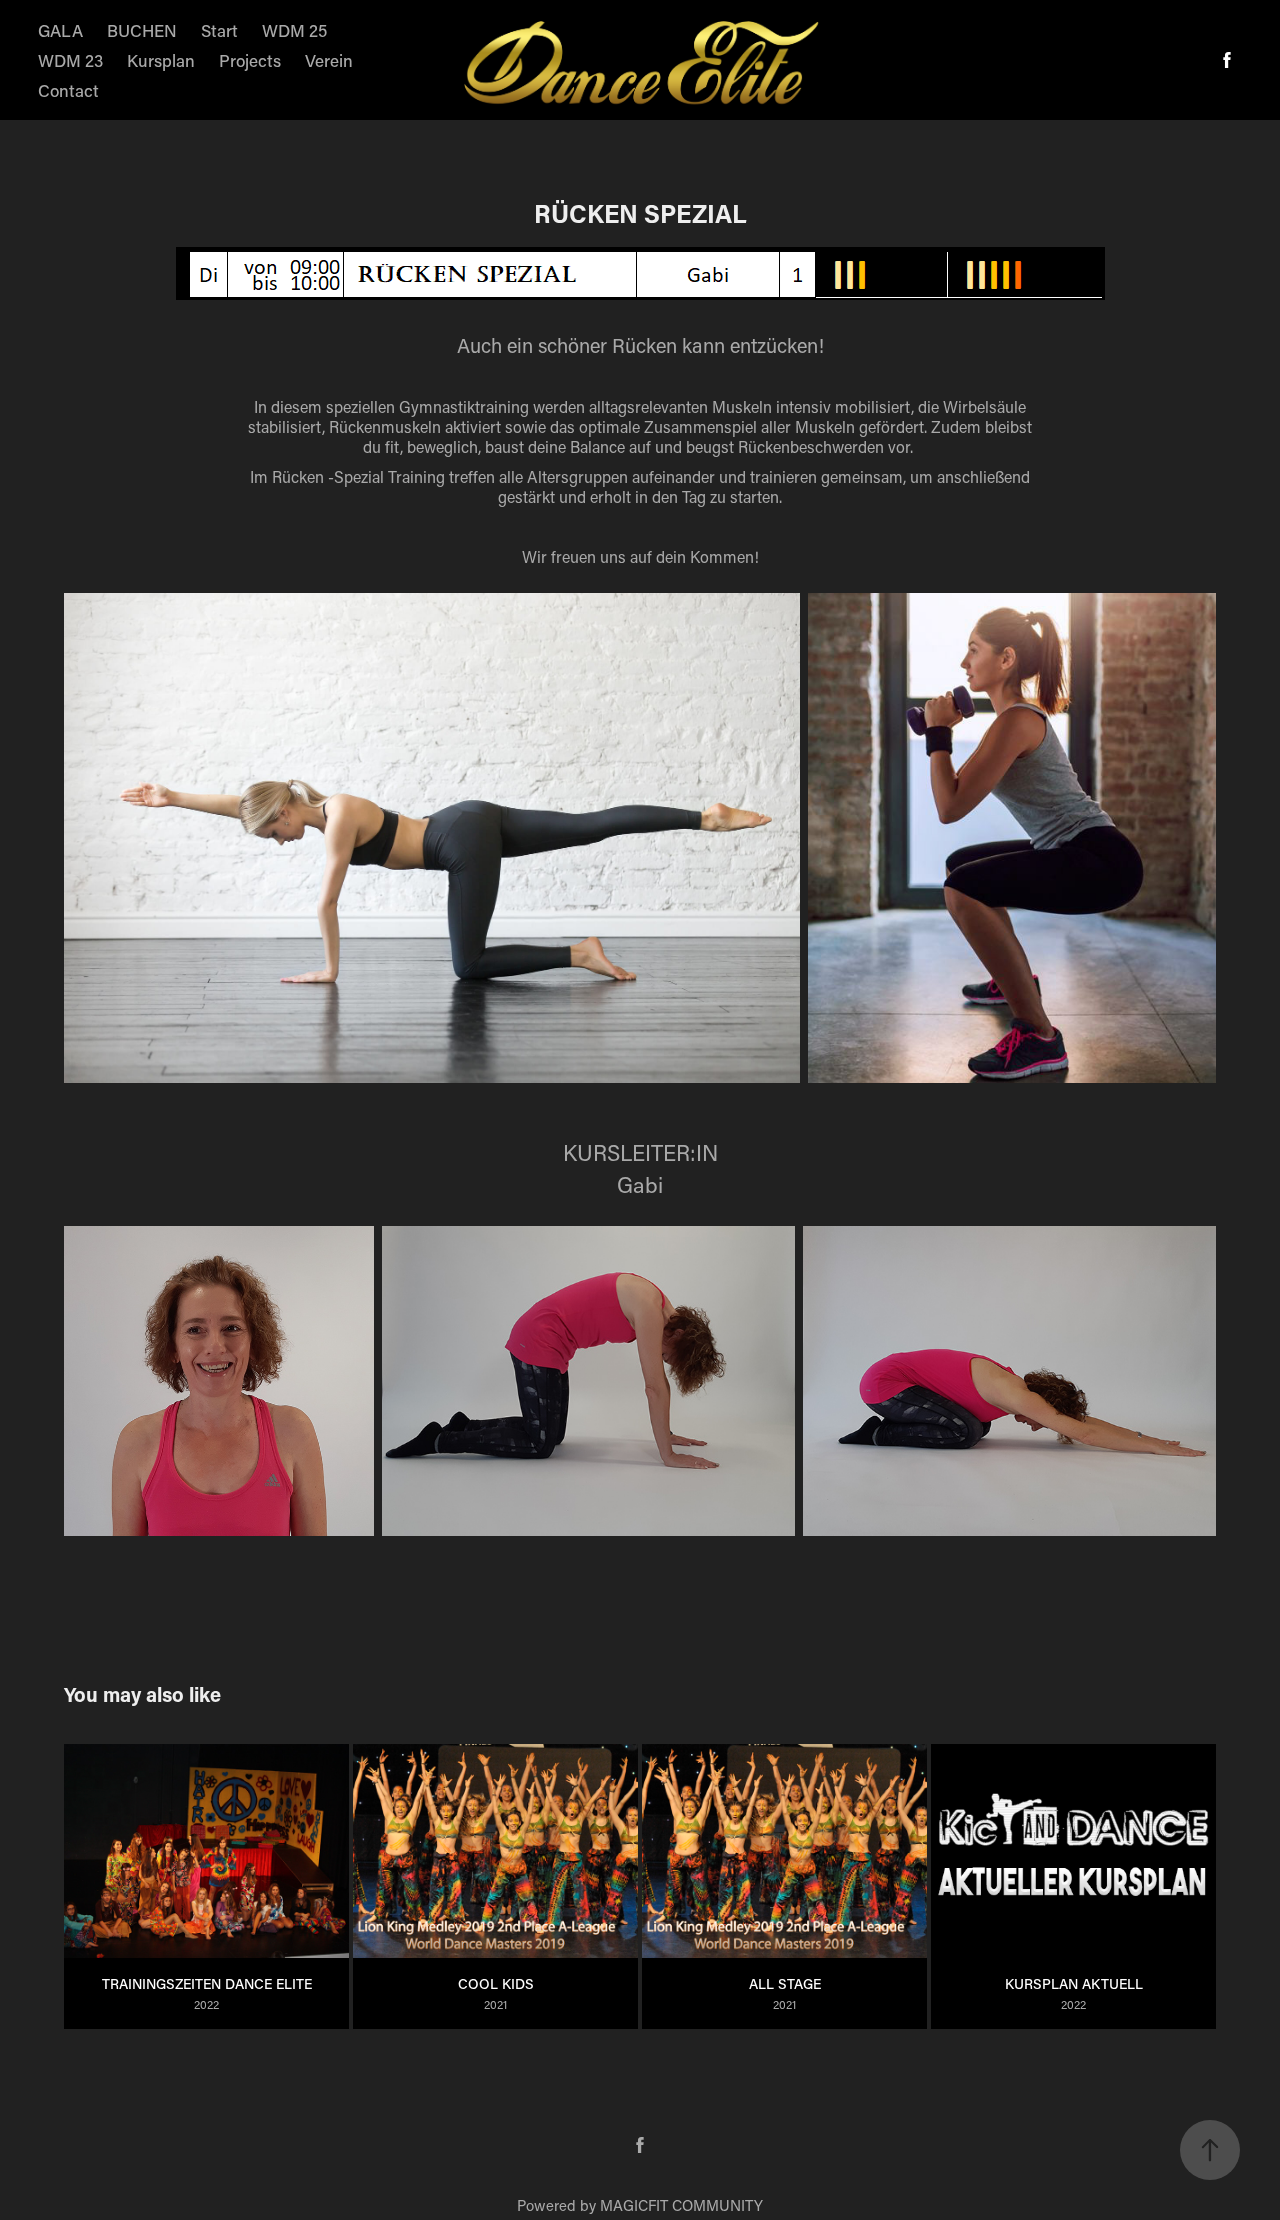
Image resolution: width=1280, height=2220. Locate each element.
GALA (60, 30)
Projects (250, 60)
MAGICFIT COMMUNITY (681, 2205)
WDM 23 (70, 60)
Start (219, 30)
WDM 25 (294, 30)
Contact (68, 90)
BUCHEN (142, 30)
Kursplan (161, 60)
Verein (329, 60)
